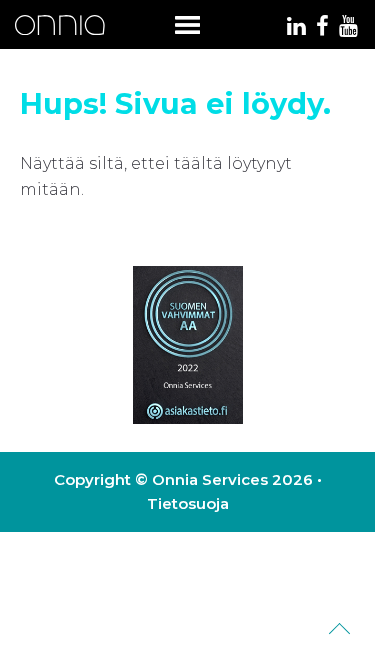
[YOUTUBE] (349, 29)
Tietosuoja (188, 503)
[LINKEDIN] (296, 29)
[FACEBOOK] (322, 29)
